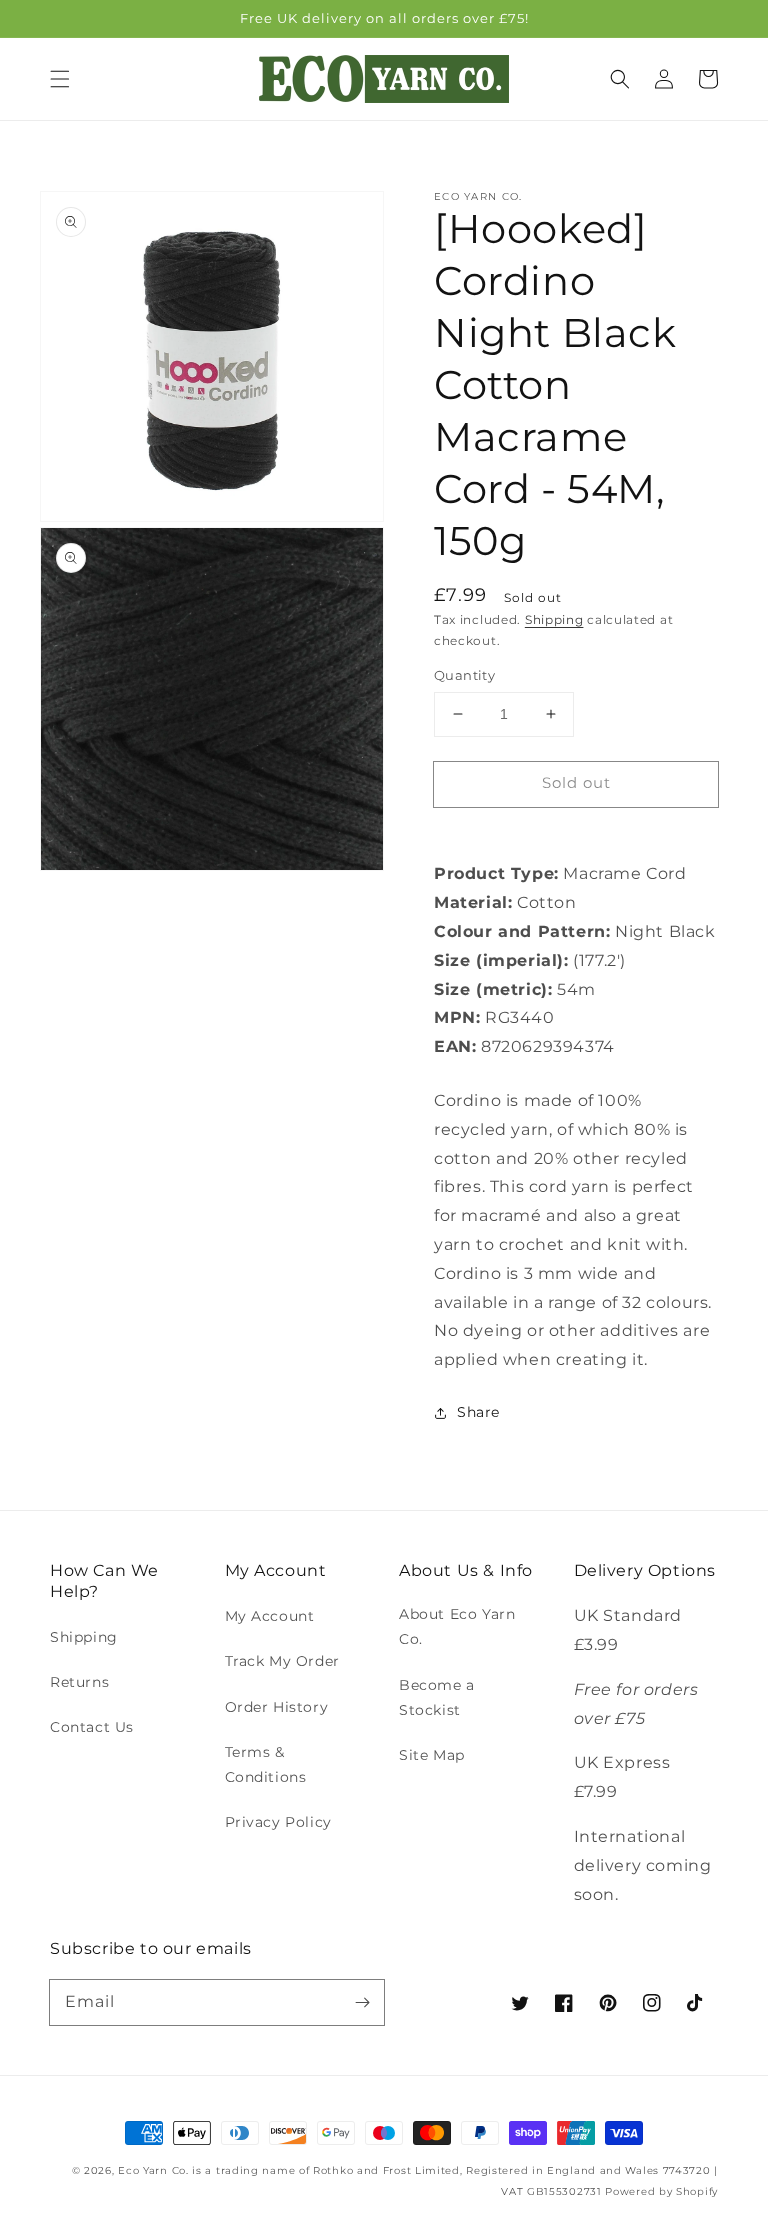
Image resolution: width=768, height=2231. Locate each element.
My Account (270, 1616)
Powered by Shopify (661, 2191)
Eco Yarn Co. (153, 2170)
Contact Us (92, 1727)
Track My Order (282, 1661)
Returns (79, 1682)
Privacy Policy (278, 1822)
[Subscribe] (362, 2002)
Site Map (432, 1755)
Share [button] (478, 1412)
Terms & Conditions (266, 1764)
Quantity (464, 675)
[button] (60, 79)
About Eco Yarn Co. (457, 1626)
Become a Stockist (437, 1697)
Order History (277, 1707)
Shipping (554, 619)
